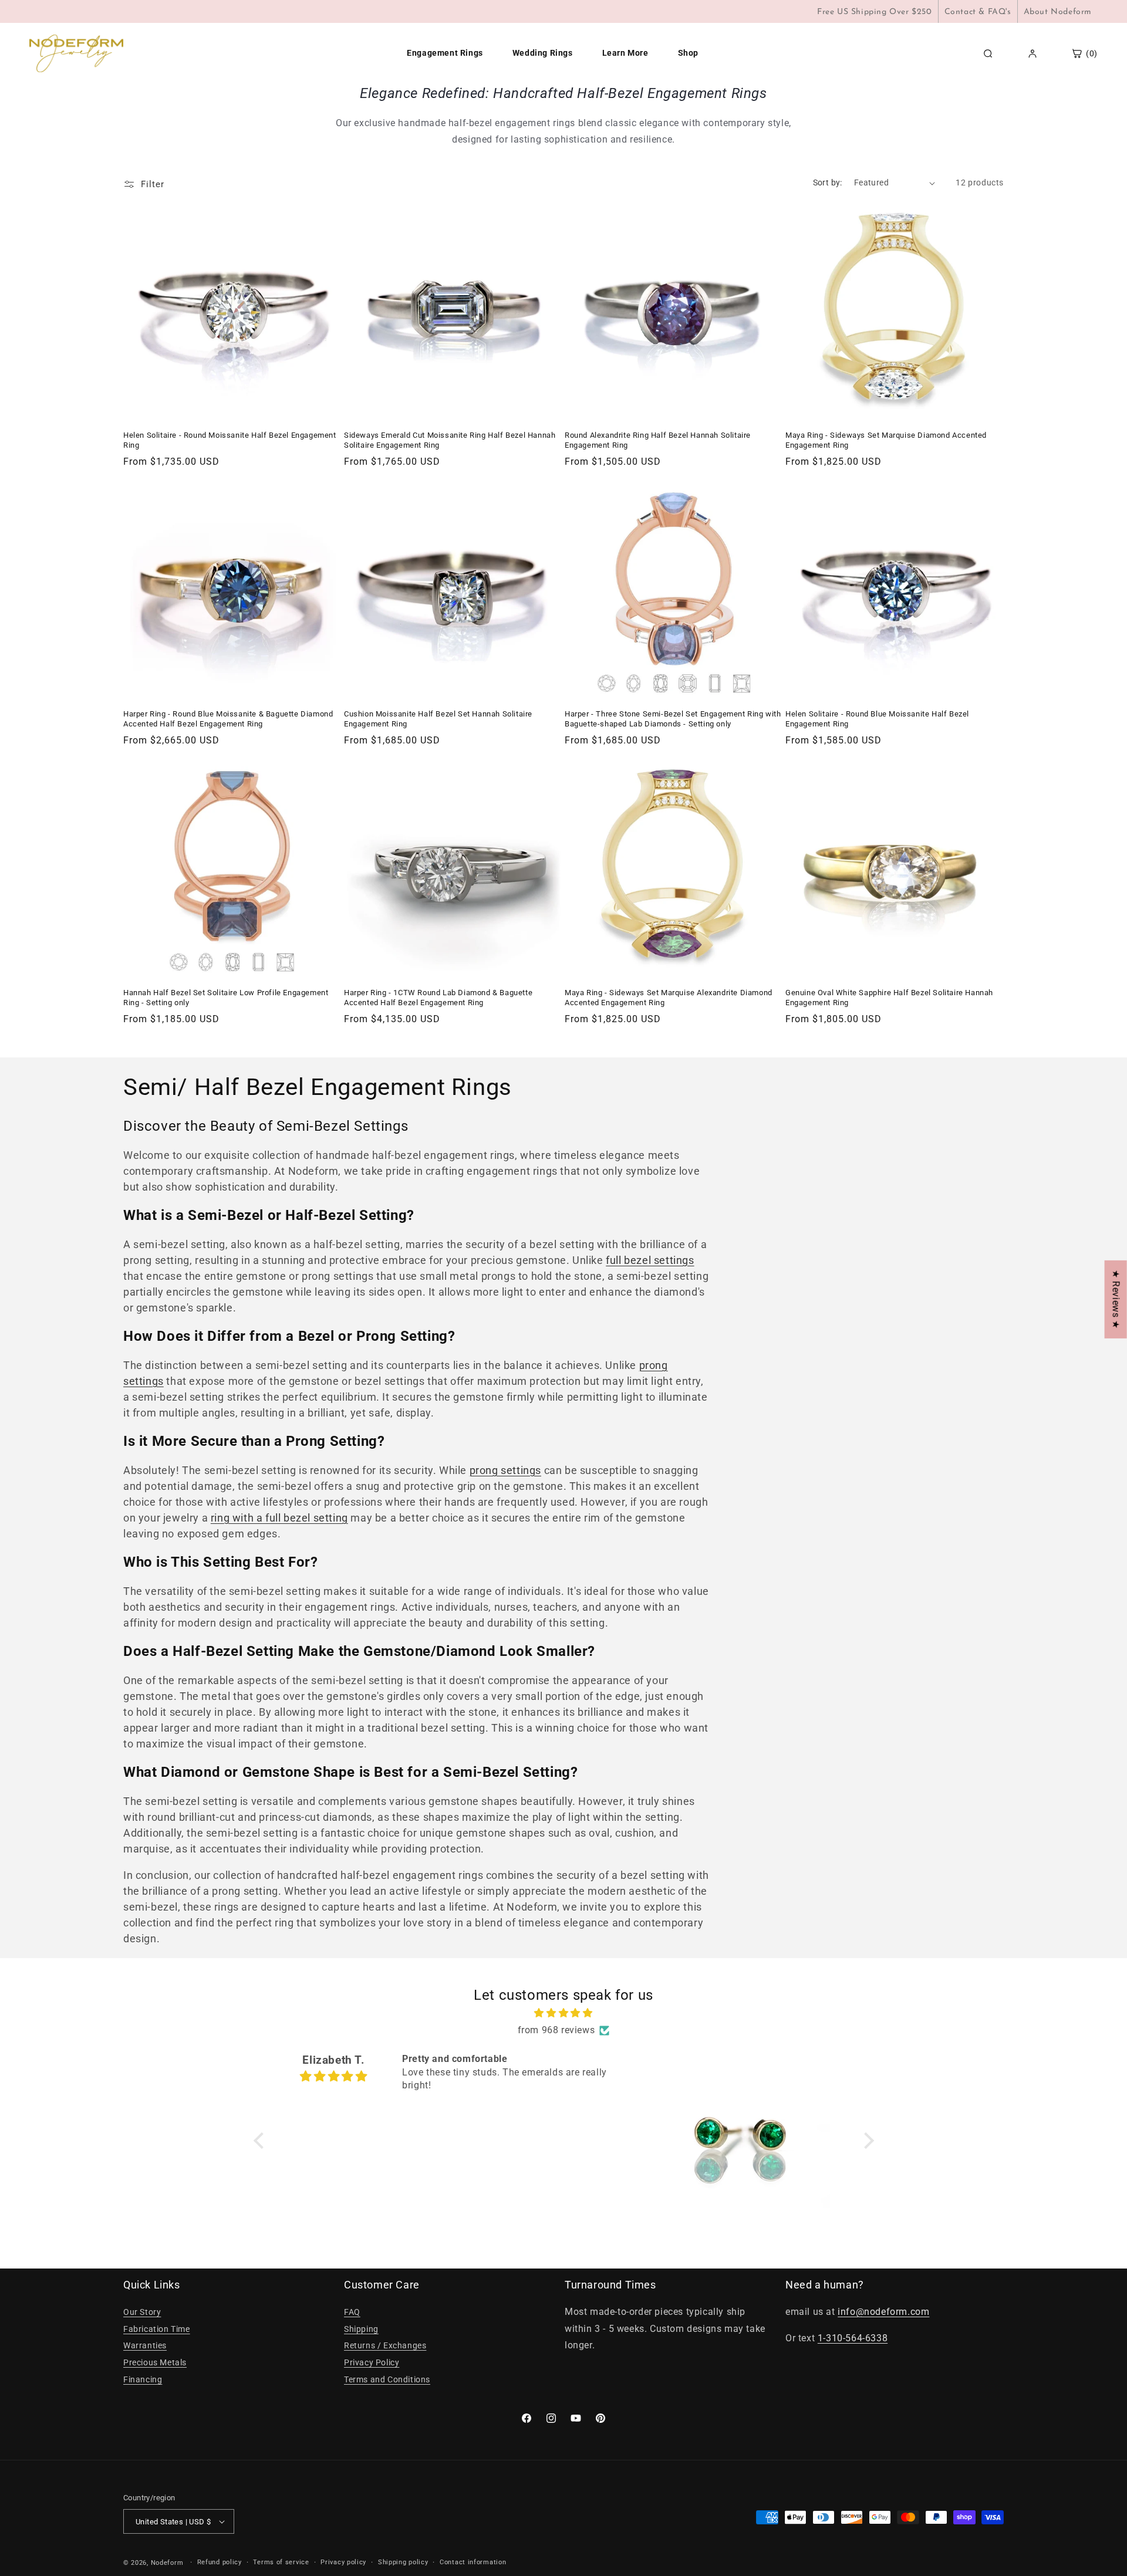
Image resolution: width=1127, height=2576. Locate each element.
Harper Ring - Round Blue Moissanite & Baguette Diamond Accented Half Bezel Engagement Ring (228, 719)
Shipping (361, 2329)
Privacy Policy (372, 2362)
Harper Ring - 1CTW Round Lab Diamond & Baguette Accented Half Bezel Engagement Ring (438, 998)
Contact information (473, 2562)
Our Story (142, 2312)
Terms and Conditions (387, 2379)
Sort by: (828, 182)
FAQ (352, 2312)
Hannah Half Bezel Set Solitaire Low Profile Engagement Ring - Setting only (226, 998)
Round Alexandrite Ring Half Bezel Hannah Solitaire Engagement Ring (658, 440)
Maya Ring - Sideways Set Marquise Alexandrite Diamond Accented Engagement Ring (669, 998)
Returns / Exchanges (385, 2345)
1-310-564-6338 (853, 2338)
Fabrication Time (157, 2329)
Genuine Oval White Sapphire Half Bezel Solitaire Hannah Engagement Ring (889, 998)
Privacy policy (343, 2562)
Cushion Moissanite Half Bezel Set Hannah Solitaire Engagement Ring (438, 719)
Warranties (145, 2345)
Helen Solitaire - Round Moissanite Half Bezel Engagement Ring (230, 440)
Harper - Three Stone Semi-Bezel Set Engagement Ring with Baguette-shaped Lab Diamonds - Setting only (673, 719)
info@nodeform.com (883, 2312)
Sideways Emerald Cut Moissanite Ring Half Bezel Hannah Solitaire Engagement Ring (450, 440)
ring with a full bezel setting (279, 1518)
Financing (143, 2379)
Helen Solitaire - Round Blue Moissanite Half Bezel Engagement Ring (877, 719)
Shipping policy (403, 2562)
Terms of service (281, 2562)
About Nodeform (1058, 12)
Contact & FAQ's (978, 12)
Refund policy (220, 2562)
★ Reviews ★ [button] (1116, 1299)
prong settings (505, 1470)
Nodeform (167, 2563)
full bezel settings (650, 1260)
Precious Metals (155, 2362)
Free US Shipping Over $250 (875, 12)
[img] (564, 2013)
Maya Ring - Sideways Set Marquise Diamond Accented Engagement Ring (886, 440)
